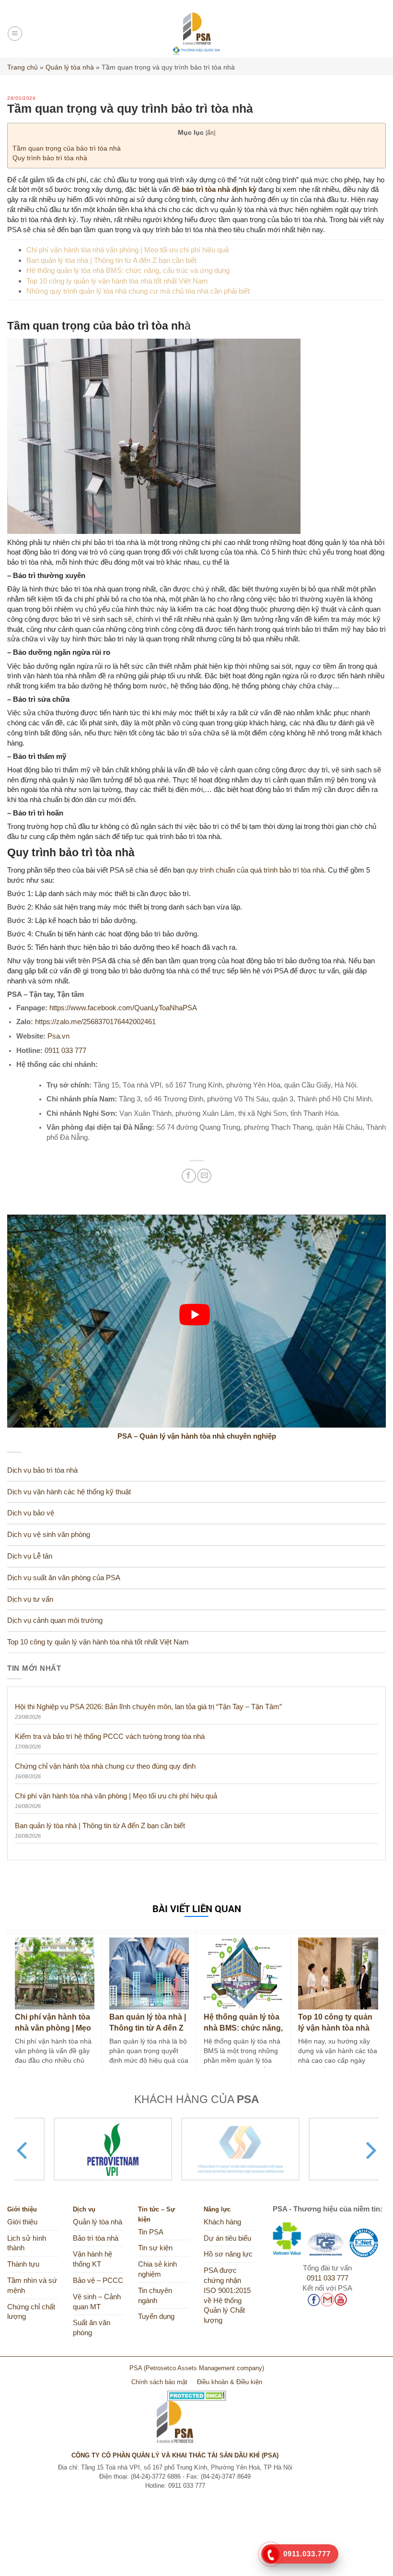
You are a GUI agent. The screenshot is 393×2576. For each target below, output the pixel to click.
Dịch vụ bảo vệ (31, 1513)
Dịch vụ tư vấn (30, 1599)
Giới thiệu (22, 2222)
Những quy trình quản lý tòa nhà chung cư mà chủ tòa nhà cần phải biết (138, 291)
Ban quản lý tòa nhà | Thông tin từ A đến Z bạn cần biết (111, 260)
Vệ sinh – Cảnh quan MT (97, 2302)
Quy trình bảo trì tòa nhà (50, 158)
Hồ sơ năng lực (228, 2254)
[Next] (370, 2151)
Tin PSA (151, 2232)
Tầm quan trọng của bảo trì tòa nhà (67, 148)
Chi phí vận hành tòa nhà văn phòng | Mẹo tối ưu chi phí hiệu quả (127, 250)
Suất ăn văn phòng (92, 2328)
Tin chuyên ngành (155, 2296)
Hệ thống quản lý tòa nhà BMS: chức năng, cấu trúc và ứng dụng (128, 270)
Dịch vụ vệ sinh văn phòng (49, 1535)
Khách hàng (222, 2222)
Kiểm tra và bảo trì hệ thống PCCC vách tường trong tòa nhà (110, 1736)
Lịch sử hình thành (27, 2243)
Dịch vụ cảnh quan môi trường (55, 1620)
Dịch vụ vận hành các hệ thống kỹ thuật (69, 1492)
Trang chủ (23, 67)
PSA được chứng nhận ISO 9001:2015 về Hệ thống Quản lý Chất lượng (227, 2295)
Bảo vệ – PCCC (98, 2281)
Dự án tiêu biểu (227, 2238)
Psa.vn (58, 1036)
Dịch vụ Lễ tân (30, 1556)
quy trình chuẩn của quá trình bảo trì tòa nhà (255, 870)
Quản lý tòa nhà (70, 67)
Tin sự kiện (155, 2248)
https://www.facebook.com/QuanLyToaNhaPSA (123, 1008)
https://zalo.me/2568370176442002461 (95, 1022)
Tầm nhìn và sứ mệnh (32, 2286)
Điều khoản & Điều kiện (230, 2382)
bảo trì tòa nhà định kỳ (219, 189)
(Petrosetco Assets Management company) (204, 2368)
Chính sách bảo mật (159, 2382)
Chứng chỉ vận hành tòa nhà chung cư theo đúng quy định (105, 1766)
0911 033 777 (65, 1051)
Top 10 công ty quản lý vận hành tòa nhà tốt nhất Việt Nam (117, 281)
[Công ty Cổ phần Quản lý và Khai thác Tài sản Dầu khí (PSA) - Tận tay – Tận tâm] (197, 34)
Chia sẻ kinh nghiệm (157, 2269)
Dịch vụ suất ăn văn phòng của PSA (64, 1578)
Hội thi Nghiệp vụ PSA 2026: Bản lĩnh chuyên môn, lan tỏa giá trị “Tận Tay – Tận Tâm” (148, 1707)
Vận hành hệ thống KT (92, 2259)
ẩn (210, 133)
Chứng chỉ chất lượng (31, 2312)
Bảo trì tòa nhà (96, 2238)
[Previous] (23, 2151)
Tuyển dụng (156, 2316)
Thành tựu (23, 2264)
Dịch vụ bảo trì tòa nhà (42, 1470)
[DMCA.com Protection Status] (197, 2392)
